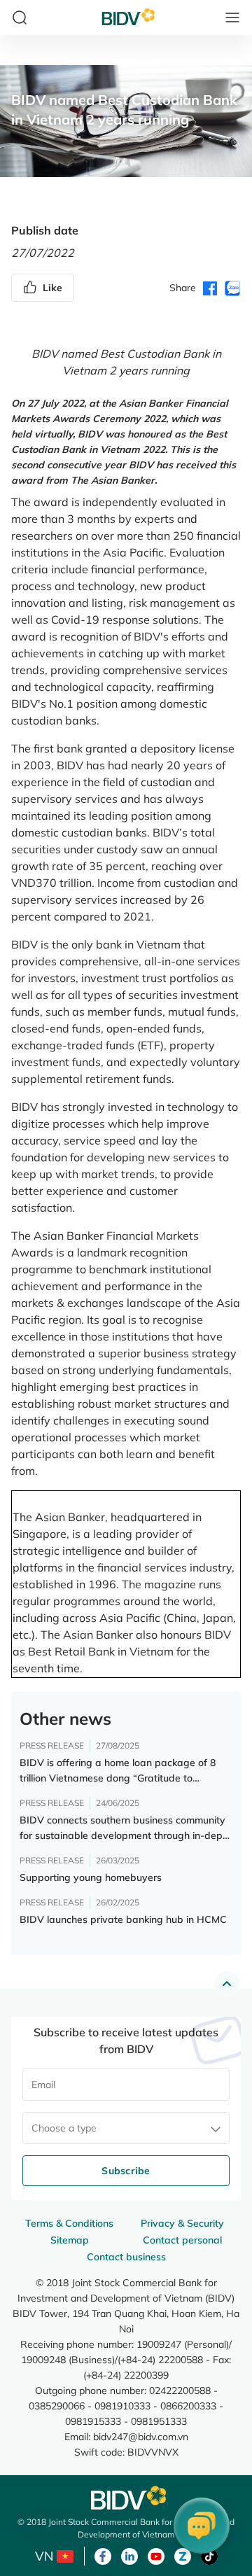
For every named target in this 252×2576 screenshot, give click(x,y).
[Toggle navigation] (232, 17)
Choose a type (64, 2128)
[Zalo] (183, 2555)
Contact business (126, 2257)
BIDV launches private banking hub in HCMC (123, 1919)
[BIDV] (126, 2498)
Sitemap (70, 2240)
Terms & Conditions (69, 2223)
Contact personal (182, 2240)
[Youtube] (156, 2555)
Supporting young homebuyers (91, 1877)
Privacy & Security (182, 2223)
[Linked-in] (129, 2555)
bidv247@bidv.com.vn (141, 2436)
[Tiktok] (209, 2555)
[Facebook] (103, 2555)
